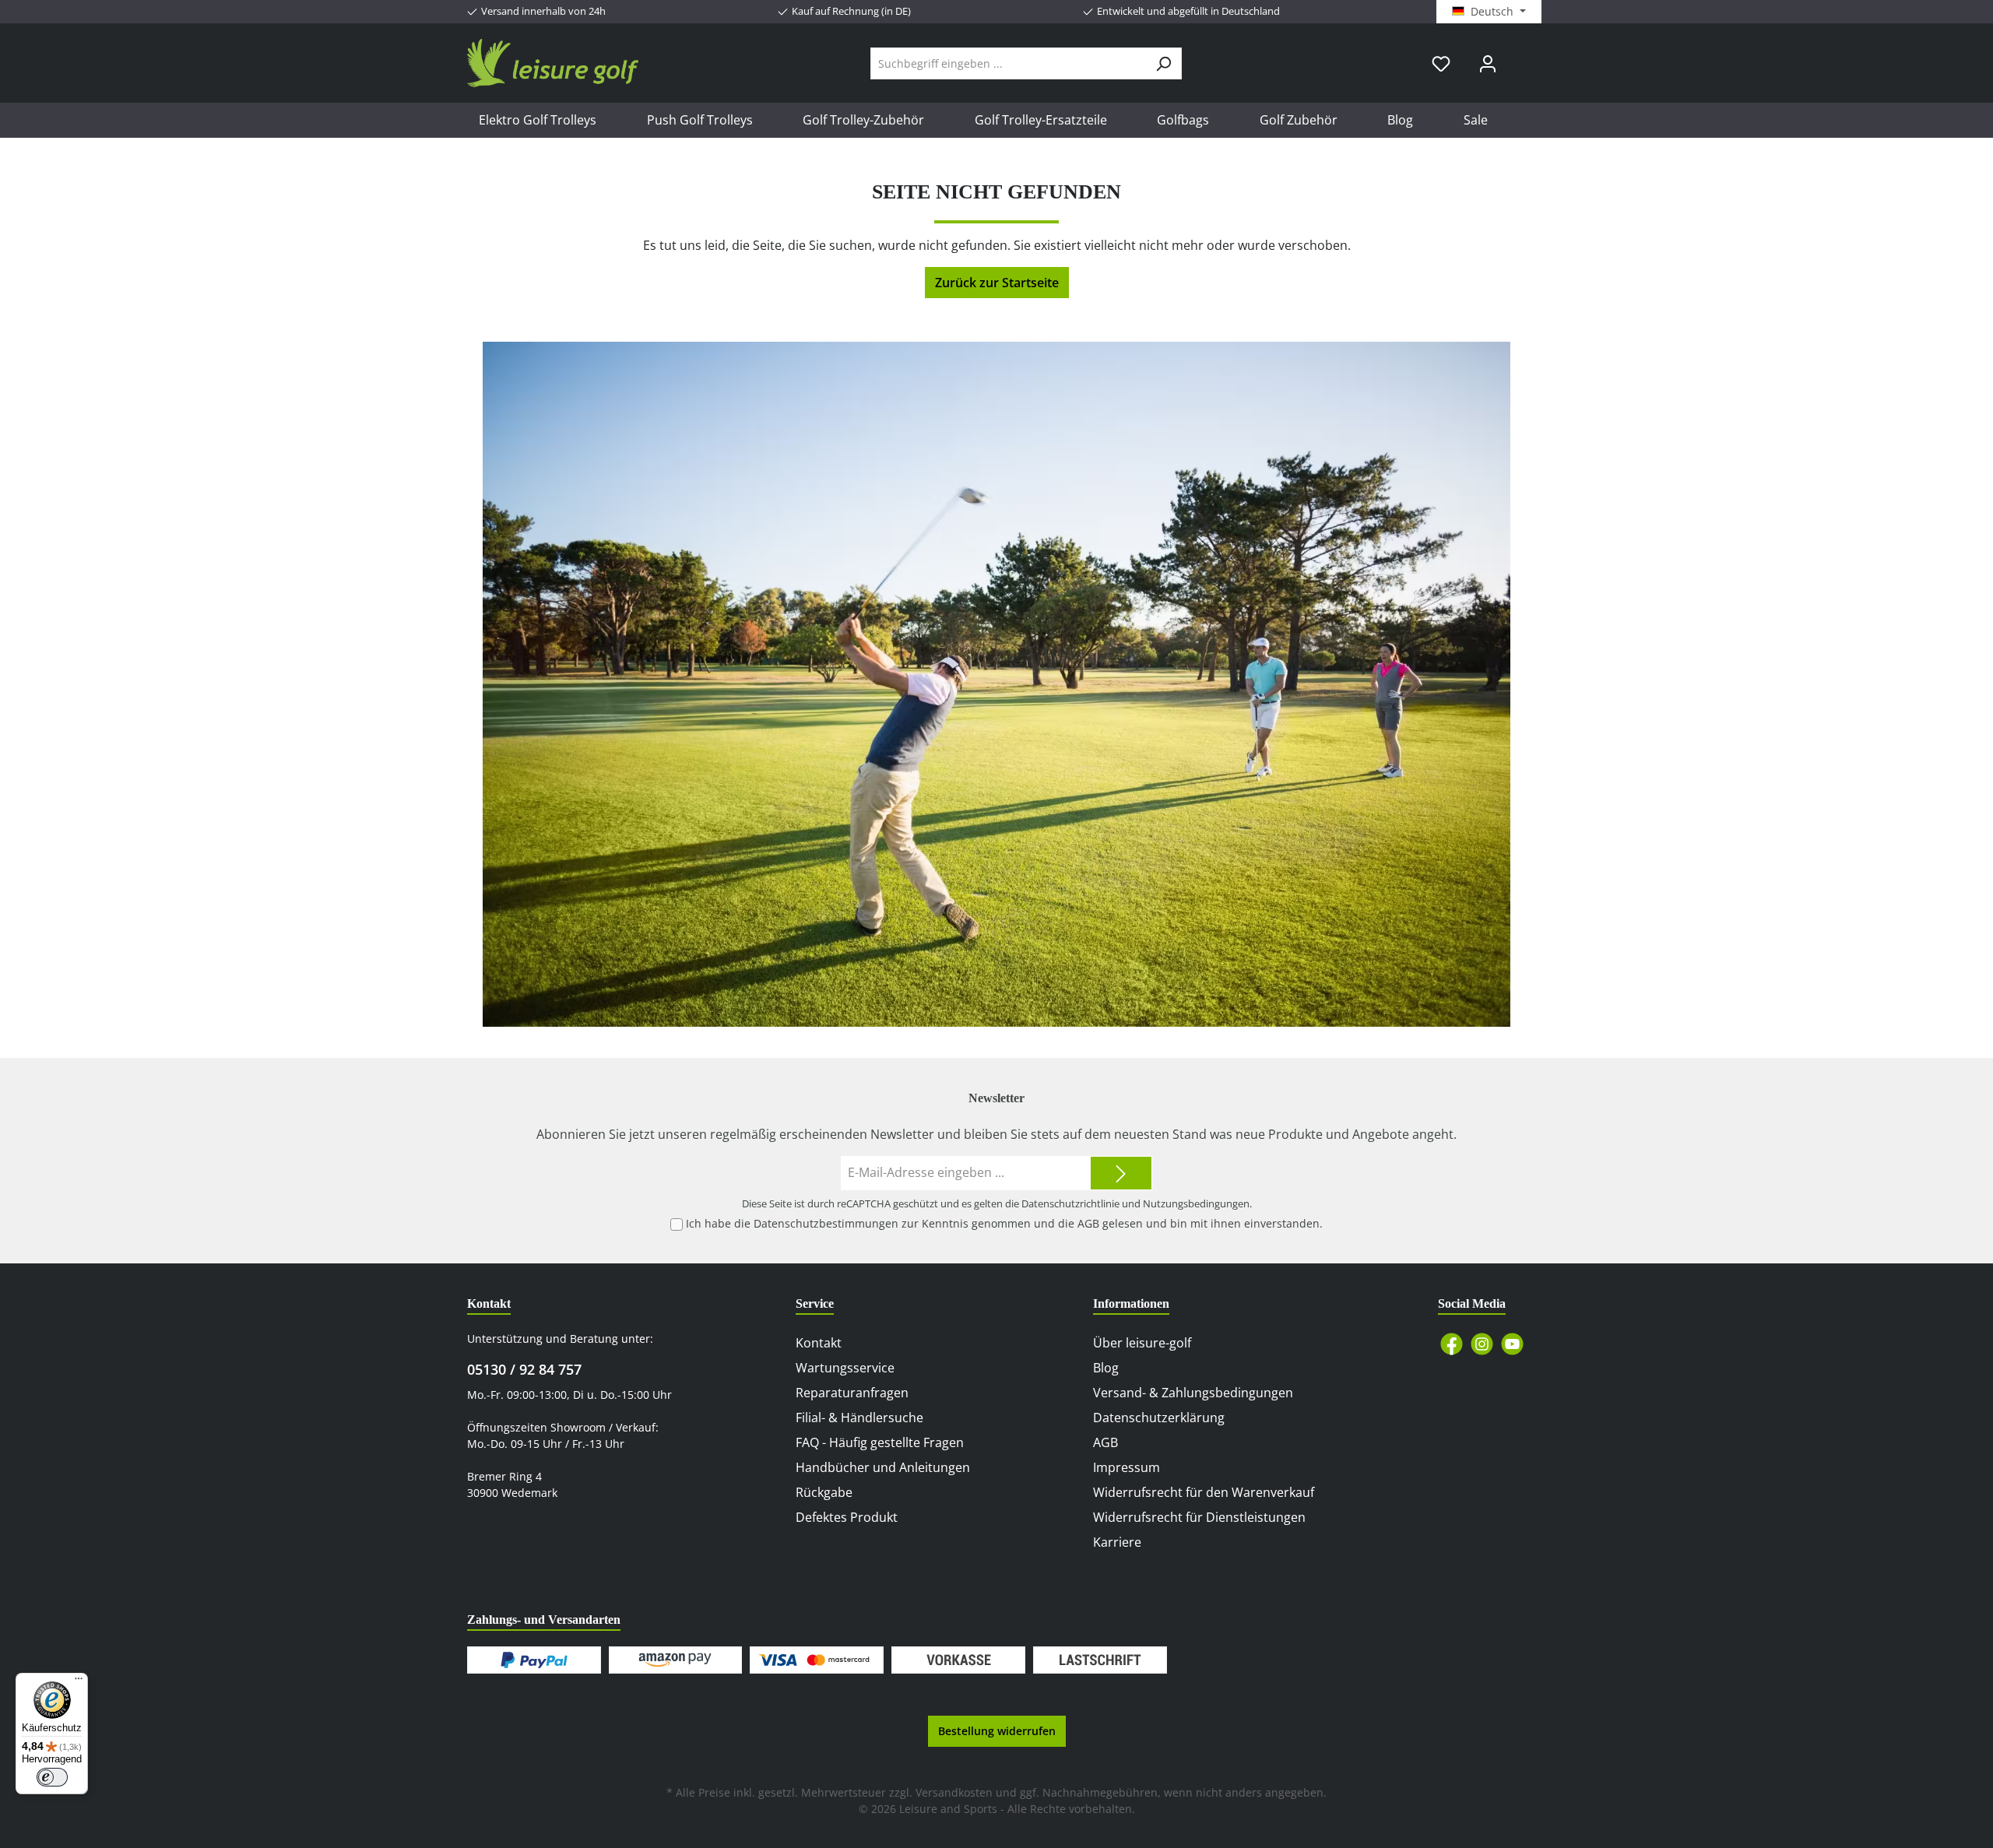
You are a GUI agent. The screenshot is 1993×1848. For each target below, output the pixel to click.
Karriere (1117, 1542)
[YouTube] (1512, 1344)
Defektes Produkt (847, 1517)
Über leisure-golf (1142, 1343)
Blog (1106, 1368)
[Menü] (79, 1682)
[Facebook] (1452, 1344)
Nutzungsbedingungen (1196, 1203)
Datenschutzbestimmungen (826, 1223)
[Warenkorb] (1520, 58)
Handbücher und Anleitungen (883, 1467)
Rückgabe (824, 1492)
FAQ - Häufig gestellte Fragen (880, 1442)
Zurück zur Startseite (997, 283)
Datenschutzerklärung (1159, 1418)
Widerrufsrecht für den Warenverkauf (1204, 1492)
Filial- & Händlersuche (859, 1418)
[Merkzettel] (1441, 63)
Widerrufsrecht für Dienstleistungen (1199, 1517)
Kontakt (819, 1343)
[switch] (52, 1777)
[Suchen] (1163, 63)
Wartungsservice (845, 1368)
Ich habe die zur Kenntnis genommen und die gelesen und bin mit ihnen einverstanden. (1004, 1223)
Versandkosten (954, 1792)
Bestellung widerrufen (997, 1731)
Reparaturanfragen (852, 1393)
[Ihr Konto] (1488, 63)
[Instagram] (1482, 1344)
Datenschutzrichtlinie (1070, 1203)
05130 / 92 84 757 (524, 1369)
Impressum (1127, 1467)
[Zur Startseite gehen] (553, 63)
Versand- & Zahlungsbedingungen (1193, 1393)
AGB (1088, 1223)
